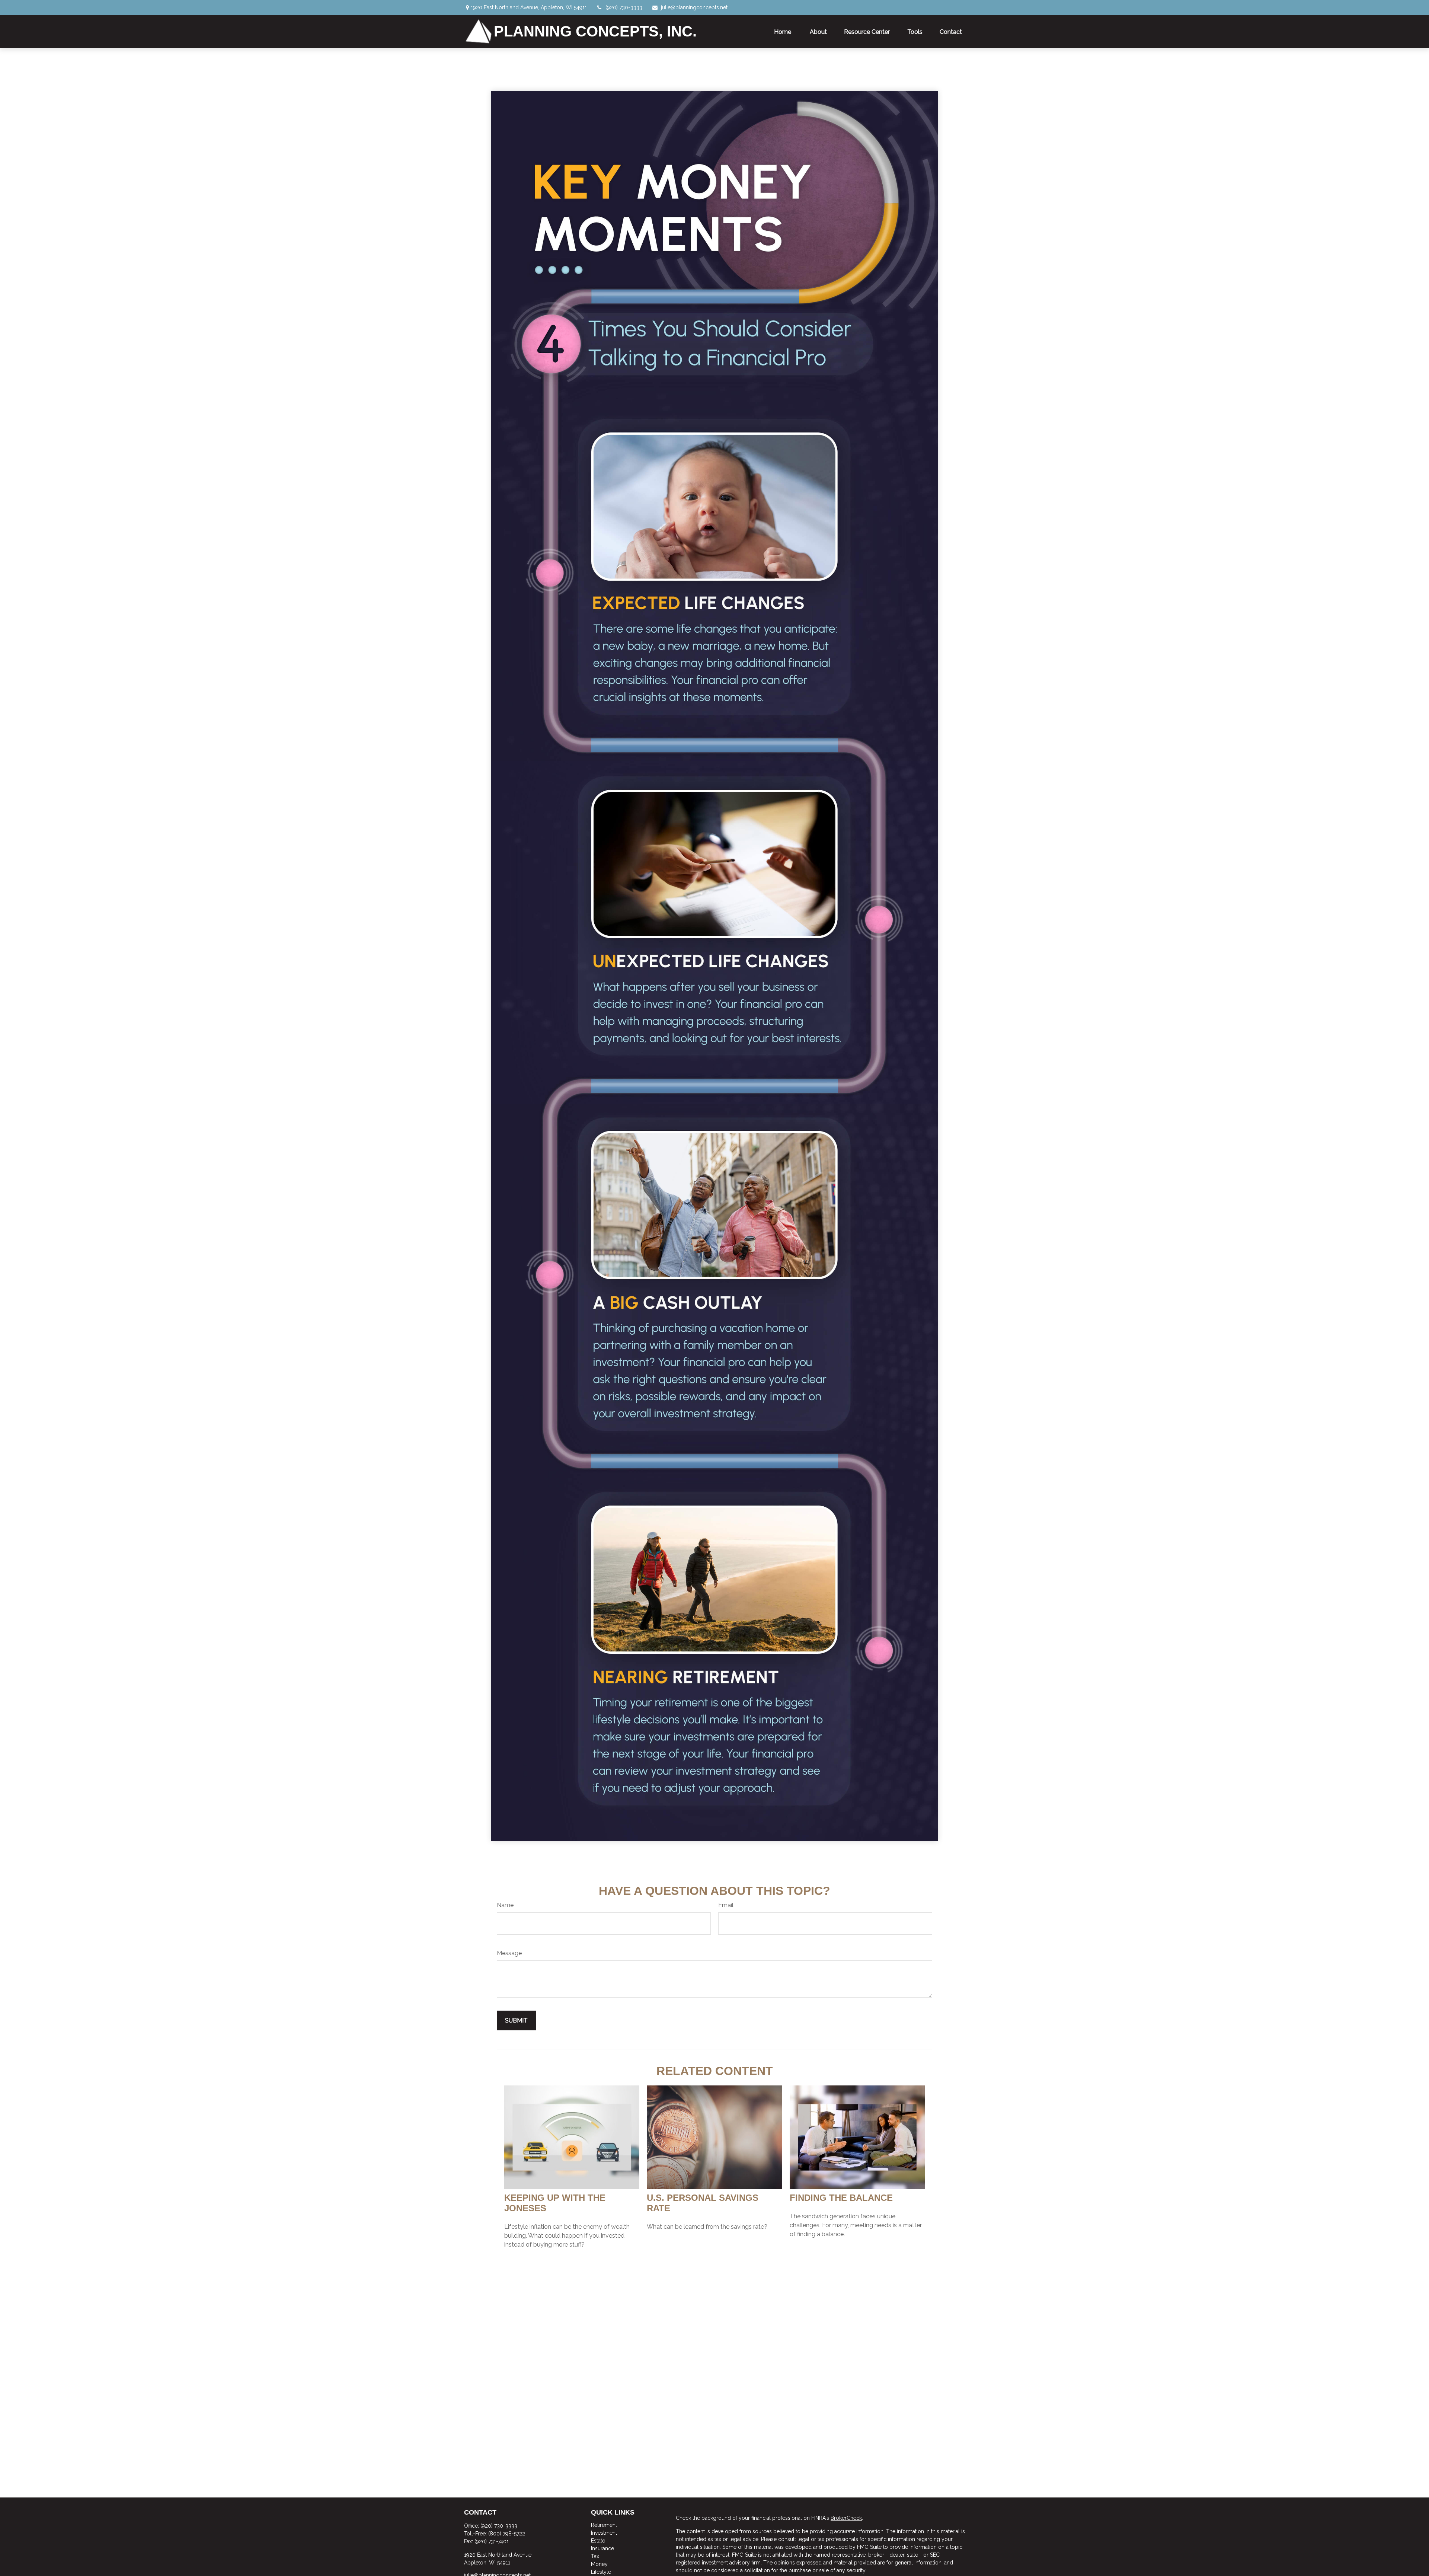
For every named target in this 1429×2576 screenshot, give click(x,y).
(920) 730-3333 (624, 7)
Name (505, 1905)
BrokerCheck (846, 2518)
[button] (783, 31)
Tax (595, 2556)
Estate (598, 2541)
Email (726, 1905)
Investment (604, 2533)
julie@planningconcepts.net (694, 7)
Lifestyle (601, 2572)
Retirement (604, 2525)
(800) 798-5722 (507, 2534)
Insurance (602, 2548)
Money (599, 2564)
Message (509, 1953)
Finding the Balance (841, 2198)
